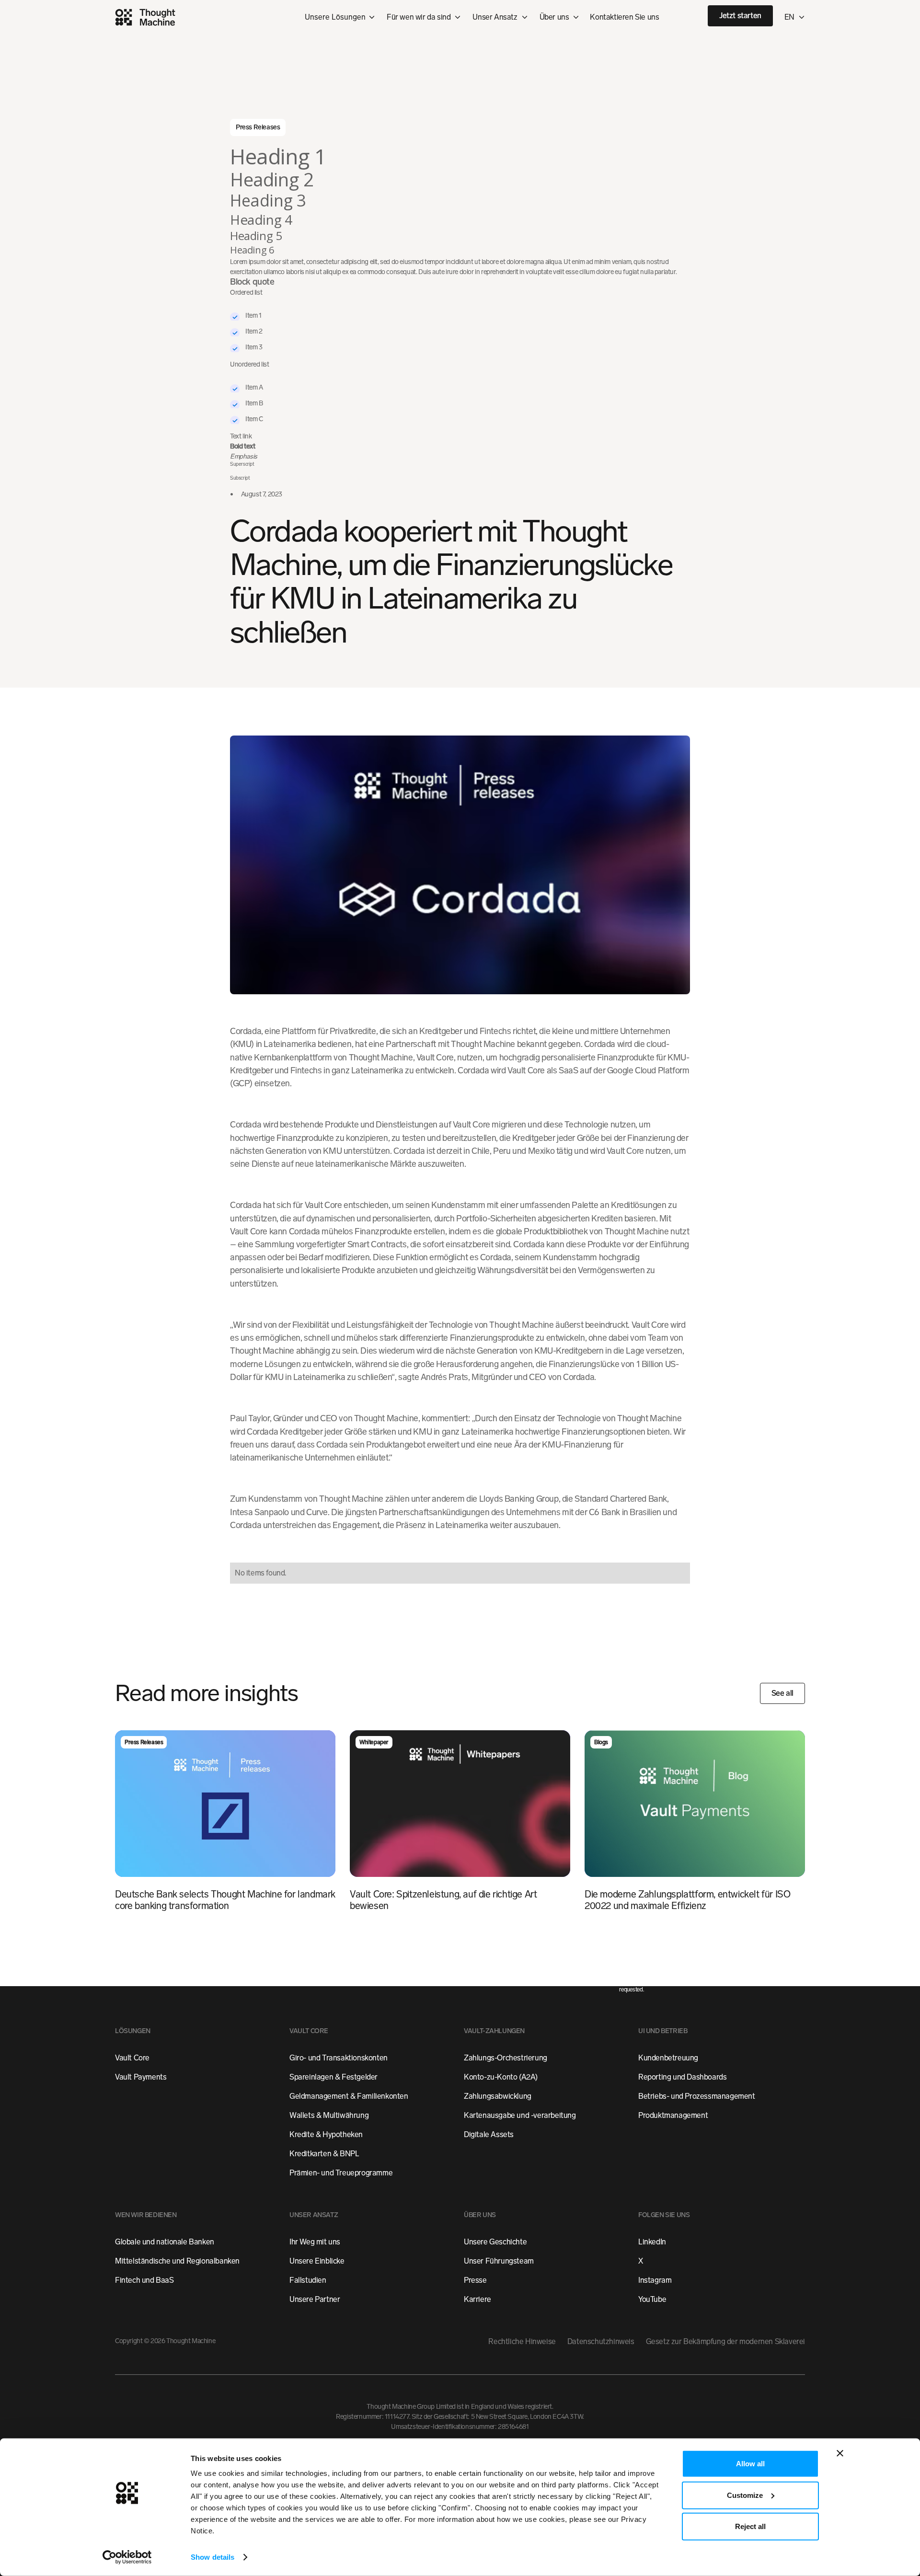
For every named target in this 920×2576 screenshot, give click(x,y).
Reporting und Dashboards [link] (682, 2077)
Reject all (750, 2526)
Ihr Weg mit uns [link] (315, 2242)
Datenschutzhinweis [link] (601, 2342)
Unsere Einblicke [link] (317, 2261)
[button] (424, 17)
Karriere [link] (477, 2300)
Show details (213, 2557)
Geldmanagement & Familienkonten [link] (349, 2097)
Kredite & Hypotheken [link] (326, 2135)
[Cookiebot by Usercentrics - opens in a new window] (127, 2557)
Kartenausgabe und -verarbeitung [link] (520, 2116)
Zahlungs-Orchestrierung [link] (506, 2058)
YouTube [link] (652, 2300)
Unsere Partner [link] (315, 2300)
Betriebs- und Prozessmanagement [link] (697, 2097)
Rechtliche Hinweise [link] (522, 2342)
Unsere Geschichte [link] (495, 2242)
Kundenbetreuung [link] (668, 2058)
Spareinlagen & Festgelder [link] (333, 2077)
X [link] (641, 2261)
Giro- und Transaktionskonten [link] (339, 2058)
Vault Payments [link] (141, 2077)
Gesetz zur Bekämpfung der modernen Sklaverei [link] (725, 2342)
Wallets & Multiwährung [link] (329, 2116)
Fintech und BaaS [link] (144, 2281)
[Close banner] (840, 2453)
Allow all (750, 2464)
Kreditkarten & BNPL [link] (324, 2154)
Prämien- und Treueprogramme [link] (341, 2173)
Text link (241, 436)
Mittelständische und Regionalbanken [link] (177, 2261)
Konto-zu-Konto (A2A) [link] (501, 2077)
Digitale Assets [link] (489, 2135)
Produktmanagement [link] (673, 2116)
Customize (745, 2495)
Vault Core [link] (132, 2058)
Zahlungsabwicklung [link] (498, 2097)
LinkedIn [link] (652, 2242)
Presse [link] (475, 2281)
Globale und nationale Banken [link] (165, 2242)
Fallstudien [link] (308, 2281)
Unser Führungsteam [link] (499, 2261)
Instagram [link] (655, 2281)
